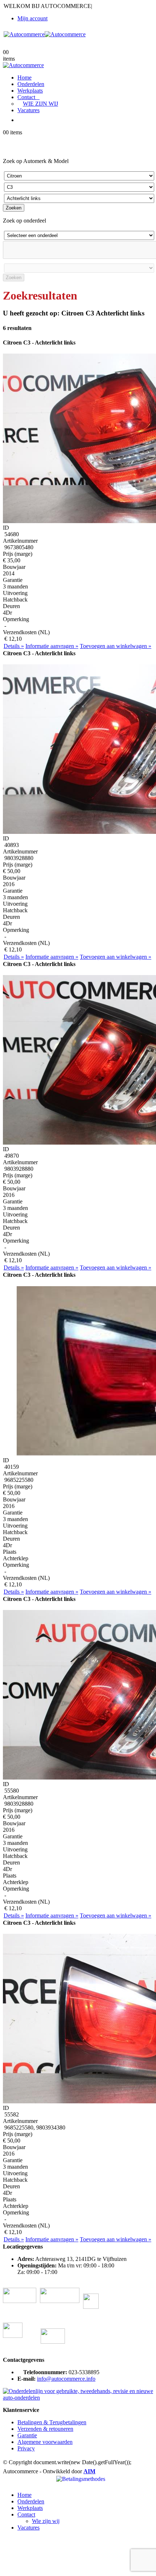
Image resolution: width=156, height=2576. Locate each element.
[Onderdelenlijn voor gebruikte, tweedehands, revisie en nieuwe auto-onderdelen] (78, 2398)
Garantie (27, 2435)
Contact (26, 97)
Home (24, 78)
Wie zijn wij (40, 104)
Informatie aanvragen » (52, 646)
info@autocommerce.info (66, 2379)
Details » (14, 646)
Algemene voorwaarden (45, 2442)
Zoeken (14, 208)
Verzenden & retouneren (45, 2429)
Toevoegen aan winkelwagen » (116, 646)
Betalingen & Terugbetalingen (52, 2422)
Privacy (26, 2448)
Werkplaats (30, 91)
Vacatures (28, 110)
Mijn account (32, 18)
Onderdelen (31, 84)
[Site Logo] (45, 34)
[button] (7, 2483)
